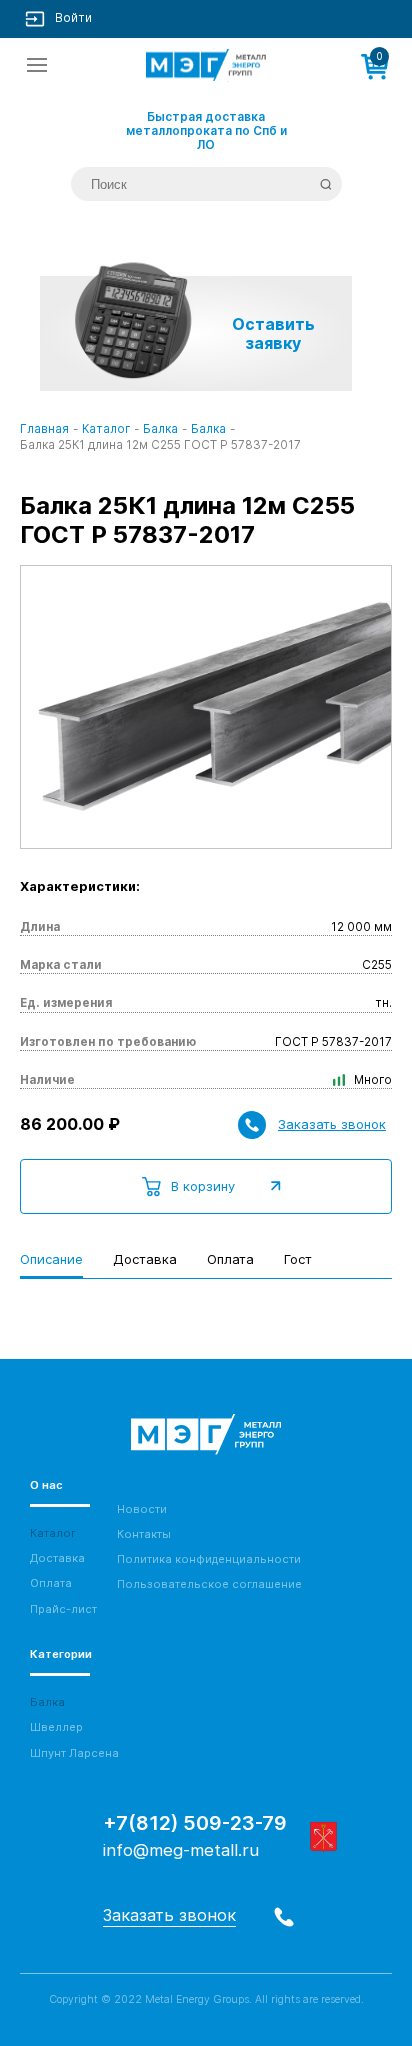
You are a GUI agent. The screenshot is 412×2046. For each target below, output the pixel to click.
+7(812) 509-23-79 (195, 1823)
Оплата (51, 1583)
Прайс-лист (63, 1609)
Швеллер (56, 1727)
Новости (142, 1509)
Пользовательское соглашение (209, 1584)
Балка (47, 1702)
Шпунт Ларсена (74, 1753)
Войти (73, 18)
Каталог (53, 1533)
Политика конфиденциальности (209, 1559)
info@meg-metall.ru (181, 1850)
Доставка (57, 1558)
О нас (46, 1485)
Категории (61, 1654)
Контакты (144, 1534)
